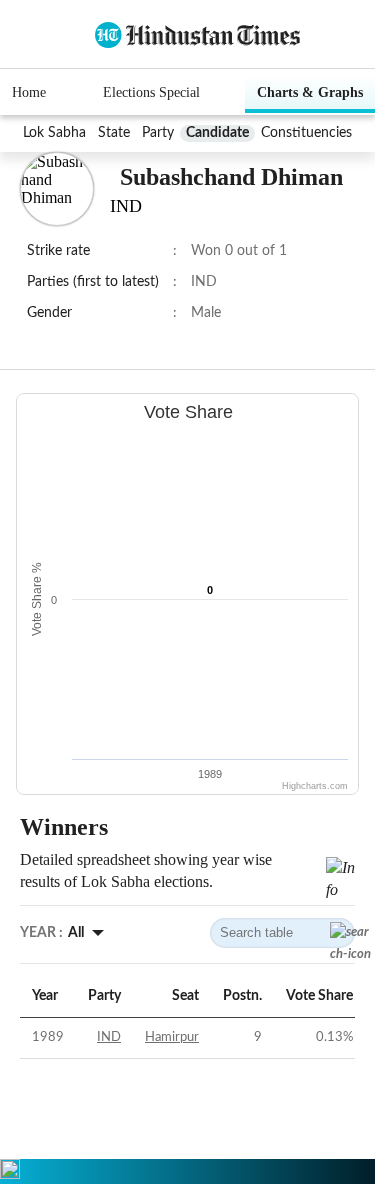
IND (109, 1037)
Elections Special (151, 92)
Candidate (217, 133)
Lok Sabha (54, 133)
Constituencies (306, 133)
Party (158, 133)
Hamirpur (172, 1037)
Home (29, 92)
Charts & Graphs (310, 92)
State (114, 133)
